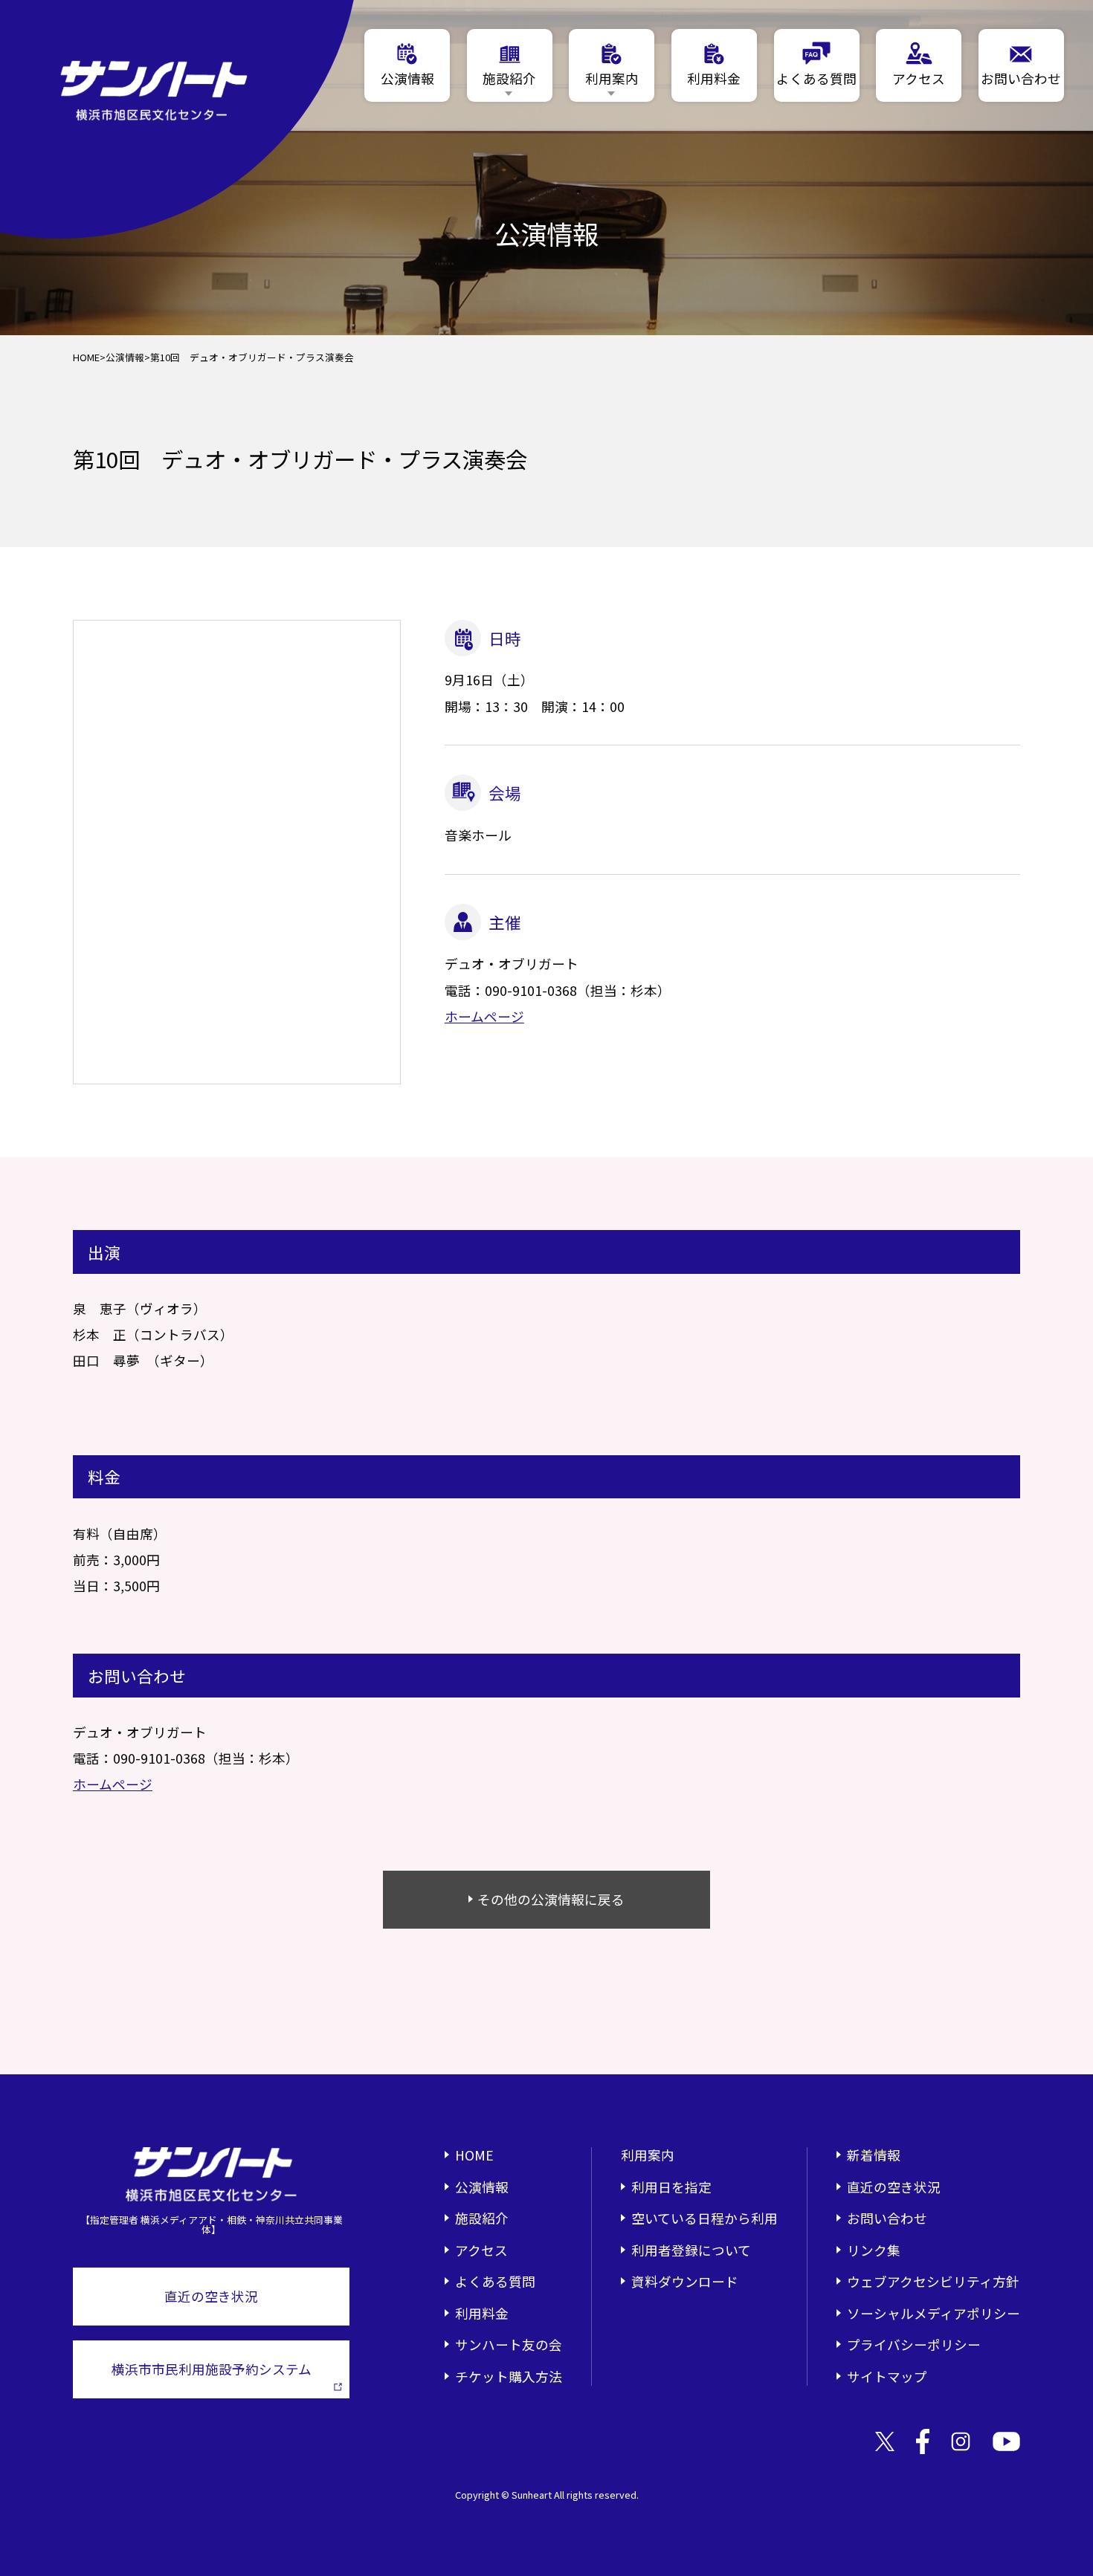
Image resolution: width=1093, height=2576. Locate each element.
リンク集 (874, 2250)
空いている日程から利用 (705, 2218)
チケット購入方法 (509, 2376)
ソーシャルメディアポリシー (934, 2313)
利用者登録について (691, 2250)
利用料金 (482, 2313)
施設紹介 (482, 2218)
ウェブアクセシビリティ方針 (933, 2281)
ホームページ (484, 1016)
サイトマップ (887, 2376)
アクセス (481, 2250)
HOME (86, 358)
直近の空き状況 (211, 2296)
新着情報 (874, 2155)
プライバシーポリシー (914, 2344)
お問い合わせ (887, 2218)
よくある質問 (495, 2281)
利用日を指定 (671, 2187)
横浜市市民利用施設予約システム (212, 2369)
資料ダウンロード (685, 2281)
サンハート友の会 (509, 2344)
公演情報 (125, 358)
